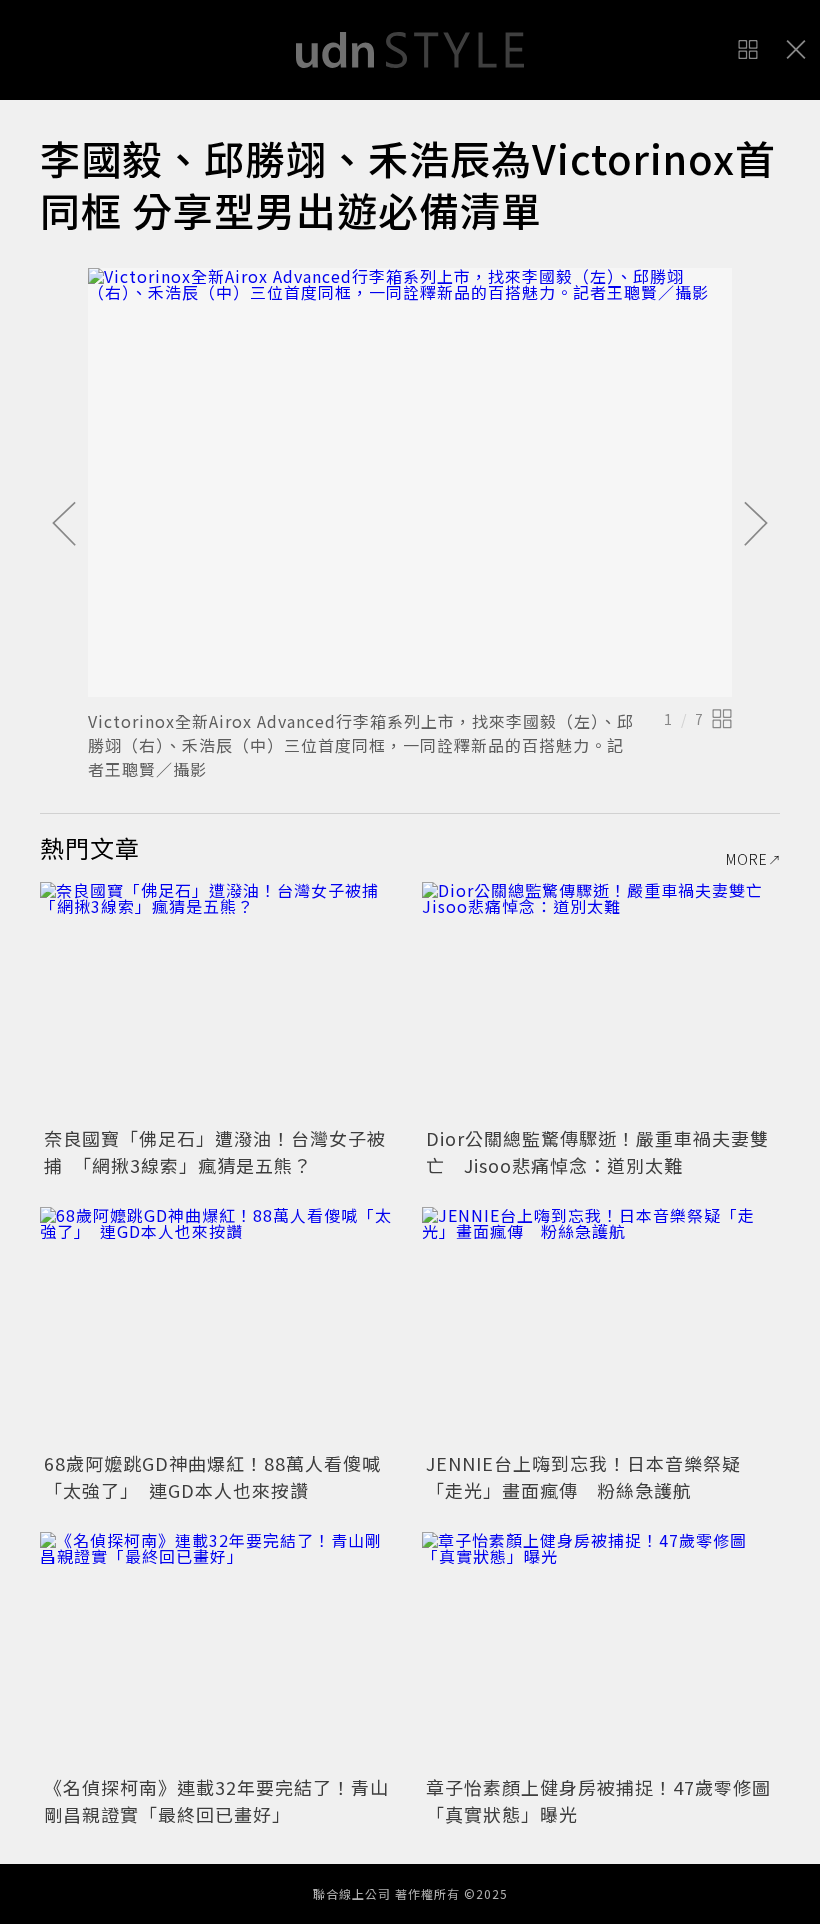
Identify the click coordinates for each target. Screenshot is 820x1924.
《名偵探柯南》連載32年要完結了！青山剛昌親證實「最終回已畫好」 (216, 1800)
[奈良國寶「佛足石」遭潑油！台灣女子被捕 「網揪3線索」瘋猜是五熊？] (219, 1001)
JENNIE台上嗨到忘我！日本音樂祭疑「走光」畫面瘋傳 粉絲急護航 (583, 1476)
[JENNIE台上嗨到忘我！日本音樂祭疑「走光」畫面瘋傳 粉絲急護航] (601, 1326)
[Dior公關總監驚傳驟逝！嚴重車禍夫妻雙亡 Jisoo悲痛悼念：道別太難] (601, 1001)
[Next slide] (756, 525)
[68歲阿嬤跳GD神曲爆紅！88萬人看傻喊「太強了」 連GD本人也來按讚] (219, 1326)
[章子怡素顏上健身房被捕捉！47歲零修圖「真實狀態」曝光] (601, 1651)
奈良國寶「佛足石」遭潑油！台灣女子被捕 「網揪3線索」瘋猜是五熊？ (215, 1151)
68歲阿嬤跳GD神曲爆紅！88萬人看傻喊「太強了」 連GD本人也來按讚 (212, 1476)
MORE (747, 859)
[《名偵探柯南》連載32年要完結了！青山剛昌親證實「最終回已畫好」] (219, 1651)
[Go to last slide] (64, 525)
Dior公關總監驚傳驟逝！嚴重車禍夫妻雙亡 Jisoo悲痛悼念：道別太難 (597, 1151)
